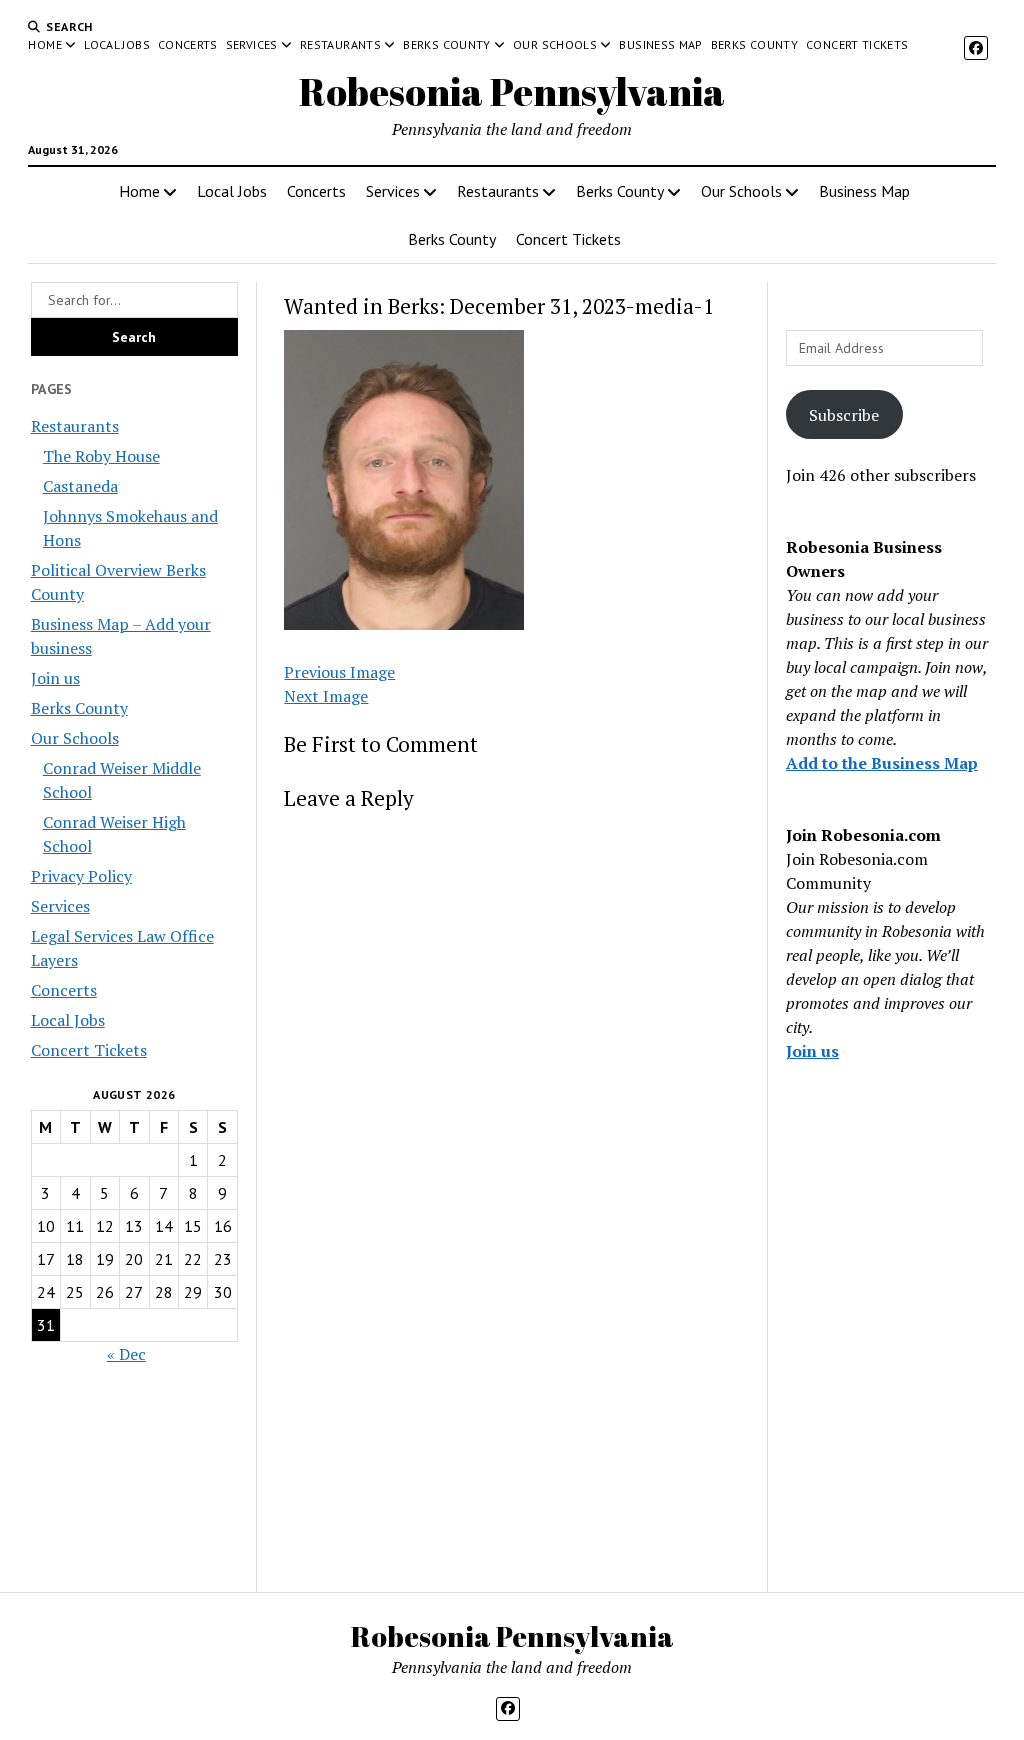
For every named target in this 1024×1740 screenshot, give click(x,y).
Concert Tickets (857, 44)
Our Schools (555, 44)
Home (44, 44)
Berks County (446, 44)
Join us (55, 678)
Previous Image (339, 672)
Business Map (660, 44)
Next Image (326, 696)
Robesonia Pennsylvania (512, 91)
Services (252, 44)
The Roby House (101, 456)
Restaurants (340, 44)
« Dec (126, 1354)
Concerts (188, 44)
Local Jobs (117, 44)
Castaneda (80, 486)
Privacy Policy (81, 876)
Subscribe (844, 415)
